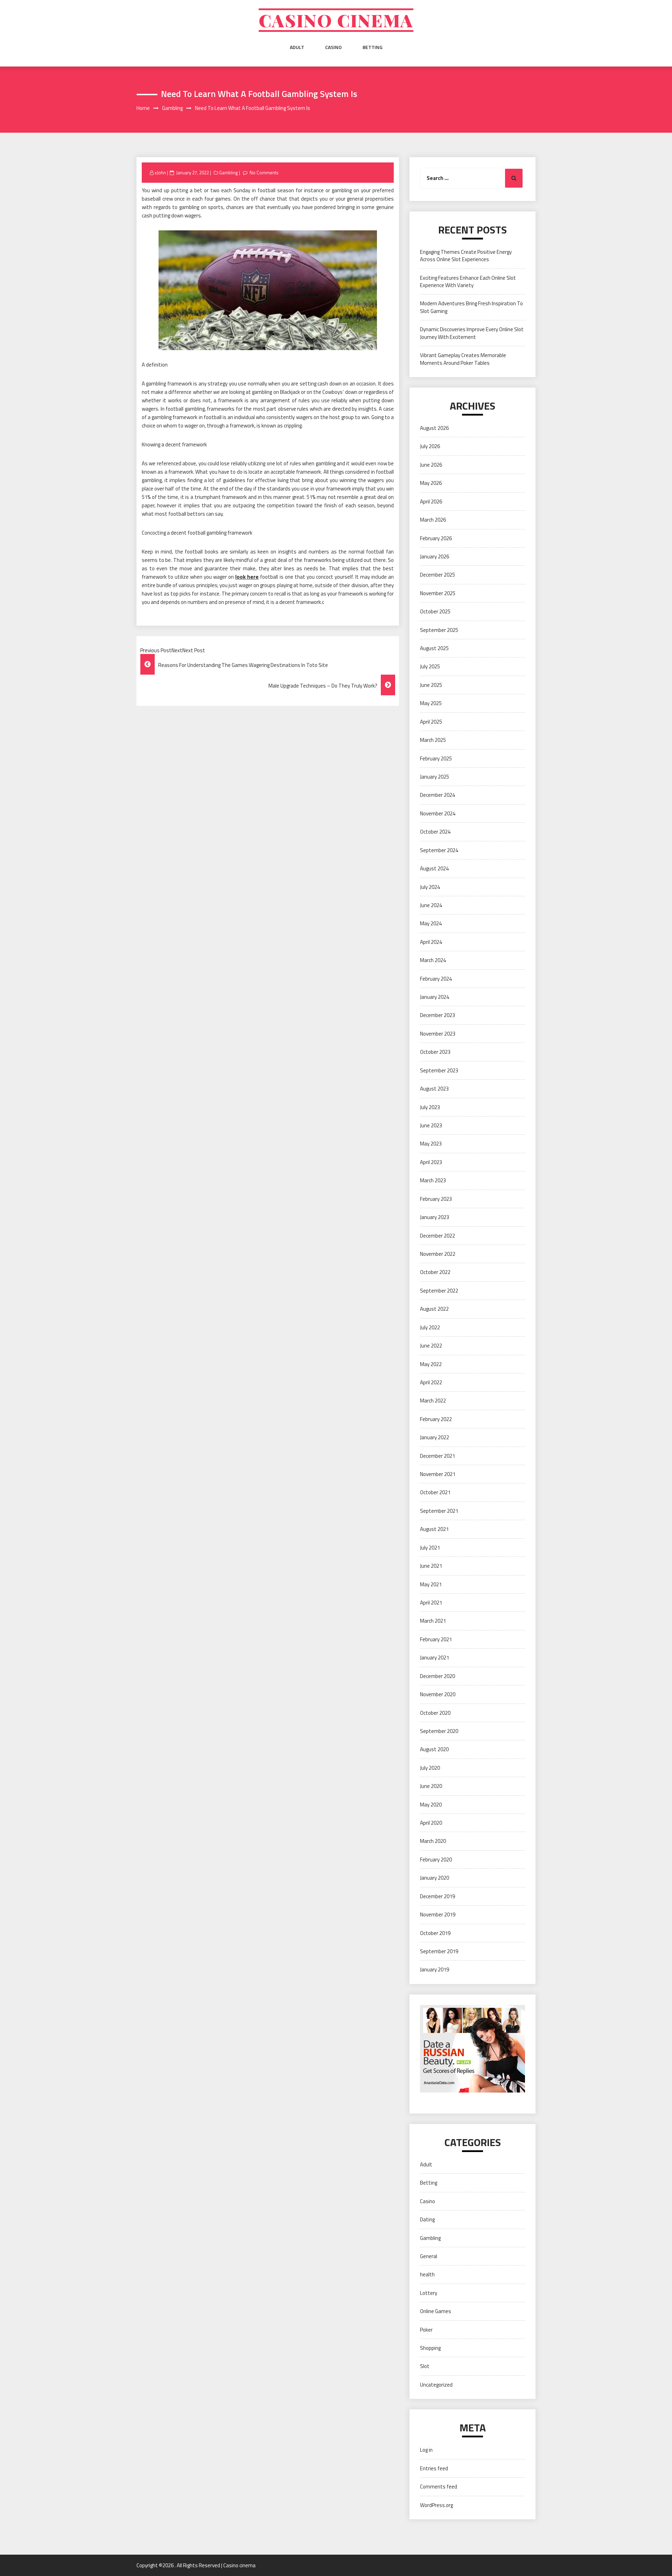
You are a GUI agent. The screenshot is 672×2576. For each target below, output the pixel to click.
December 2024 (437, 795)
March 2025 (433, 740)
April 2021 (431, 1603)
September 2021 (439, 1511)
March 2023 (433, 1180)
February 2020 (436, 1860)
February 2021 (436, 1639)
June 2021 (431, 1566)
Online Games (436, 2311)
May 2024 (431, 923)
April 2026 (431, 502)
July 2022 (430, 1327)
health (427, 2274)
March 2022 (433, 1401)
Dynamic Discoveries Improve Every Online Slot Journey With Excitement (472, 333)
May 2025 (431, 703)
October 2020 (435, 1713)
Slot (425, 2366)
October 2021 (435, 1492)
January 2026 (435, 556)
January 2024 (435, 997)
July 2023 (430, 1107)
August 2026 (434, 428)
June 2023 (431, 1125)
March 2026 (433, 520)
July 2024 (430, 887)
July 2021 (430, 1548)
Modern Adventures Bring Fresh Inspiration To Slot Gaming (471, 307)
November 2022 (438, 1254)
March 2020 (433, 1841)
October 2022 (435, 1272)
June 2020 (431, 1786)
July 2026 (430, 446)
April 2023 (431, 1162)
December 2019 (437, 1896)
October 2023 (435, 1052)
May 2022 (431, 1364)
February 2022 (436, 1419)
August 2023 (434, 1089)
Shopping (430, 2348)
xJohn (160, 173)
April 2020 (431, 1823)
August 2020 (434, 1749)
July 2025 (430, 666)
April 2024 (431, 942)
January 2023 (435, 1217)
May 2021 (431, 1584)
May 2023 (431, 1144)
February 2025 (436, 758)
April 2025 (431, 722)
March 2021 (433, 1621)
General (429, 2256)
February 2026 (436, 538)
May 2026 (431, 483)
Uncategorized (436, 2385)
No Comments (264, 173)
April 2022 (431, 1382)
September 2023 (439, 1070)
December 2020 (437, 1676)
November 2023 (438, 1034)
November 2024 (438, 813)
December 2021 (437, 1456)
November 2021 (438, 1474)
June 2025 (431, 685)
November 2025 (438, 593)
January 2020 (435, 1878)
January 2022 (435, 1437)
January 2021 (435, 1658)
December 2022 (437, 1236)
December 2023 (437, 1015)
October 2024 (435, 832)
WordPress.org (436, 2505)
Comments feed (439, 2487)
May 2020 (431, 1805)
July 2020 (430, 1768)
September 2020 (439, 1731)
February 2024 (436, 979)
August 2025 (434, 648)
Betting (373, 47)
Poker (426, 2330)
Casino (333, 47)
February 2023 (436, 1199)
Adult (297, 47)
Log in (426, 2450)
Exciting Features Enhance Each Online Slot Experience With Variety (468, 281)
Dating (427, 2219)
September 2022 (439, 1291)
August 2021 (434, 1529)
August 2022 (434, 1309)
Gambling (229, 173)
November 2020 (438, 1694)
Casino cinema (336, 20)
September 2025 (439, 630)
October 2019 (435, 1933)
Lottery (429, 2293)
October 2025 (435, 611)
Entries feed (434, 2468)
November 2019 (438, 1914)
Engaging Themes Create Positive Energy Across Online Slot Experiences (466, 256)
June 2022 (431, 1346)
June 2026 (431, 465)
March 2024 (433, 960)
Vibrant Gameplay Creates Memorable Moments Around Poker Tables (463, 359)
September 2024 (439, 850)
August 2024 (434, 868)
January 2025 (435, 777)
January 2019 (435, 1969)
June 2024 (431, 905)
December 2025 (437, 575)
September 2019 (439, 1951)
